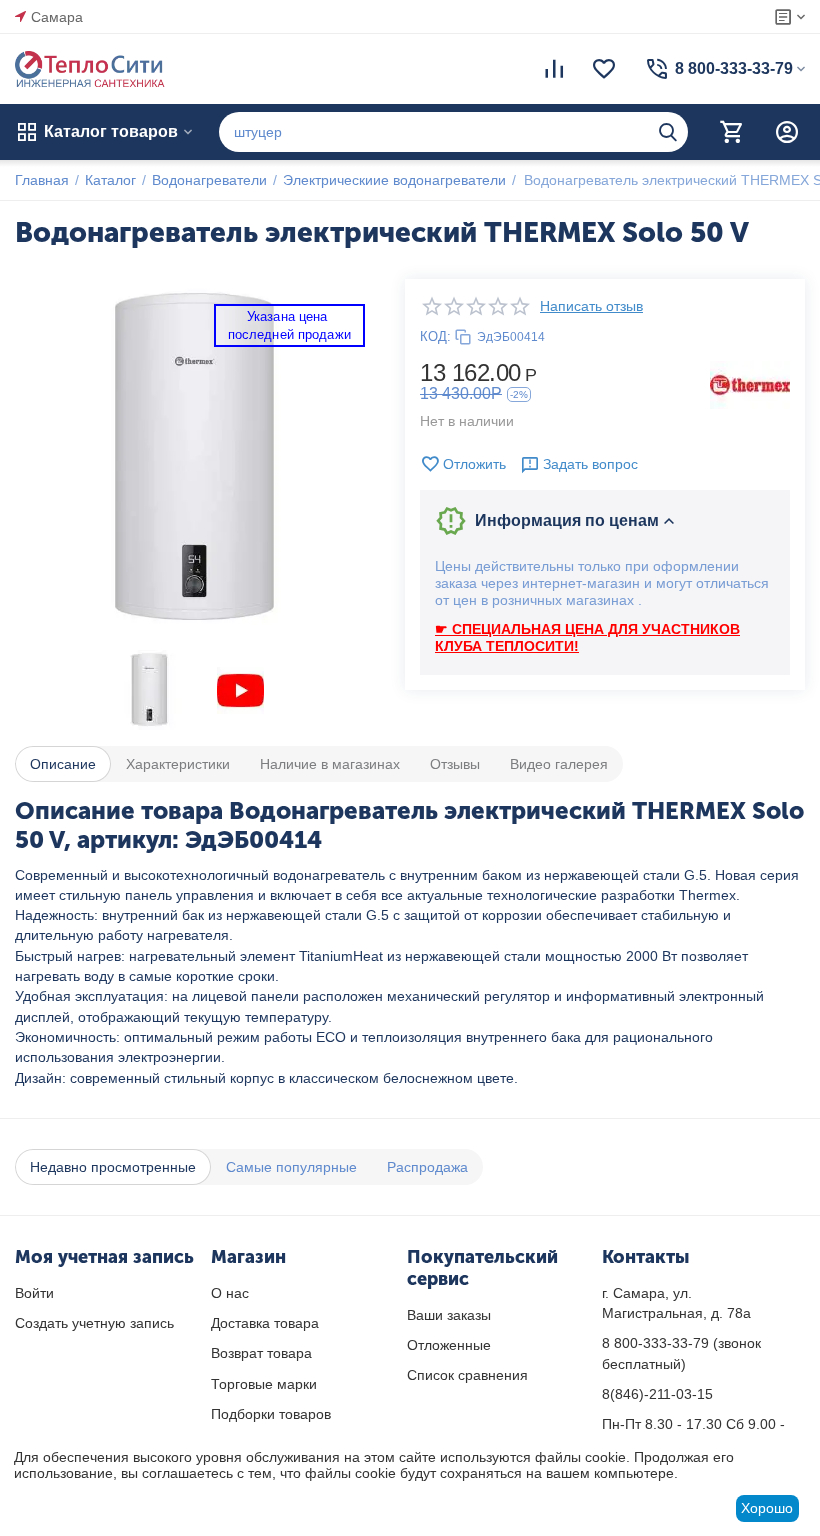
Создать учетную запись (94, 1323)
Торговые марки (264, 1384)
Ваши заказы (449, 1315)
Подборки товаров (271, 1414)
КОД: (435, 336)
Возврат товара (261, 1353)
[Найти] (668, 132)
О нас (230, 1293)
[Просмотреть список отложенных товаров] (604, 69)
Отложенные (449, 1345)
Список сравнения (467, 1375)
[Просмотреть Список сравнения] (554, 69)
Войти (34, 1293)
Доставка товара (265, 1323)
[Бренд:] (750, 384)
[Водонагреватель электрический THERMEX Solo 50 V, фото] (195, 459)
